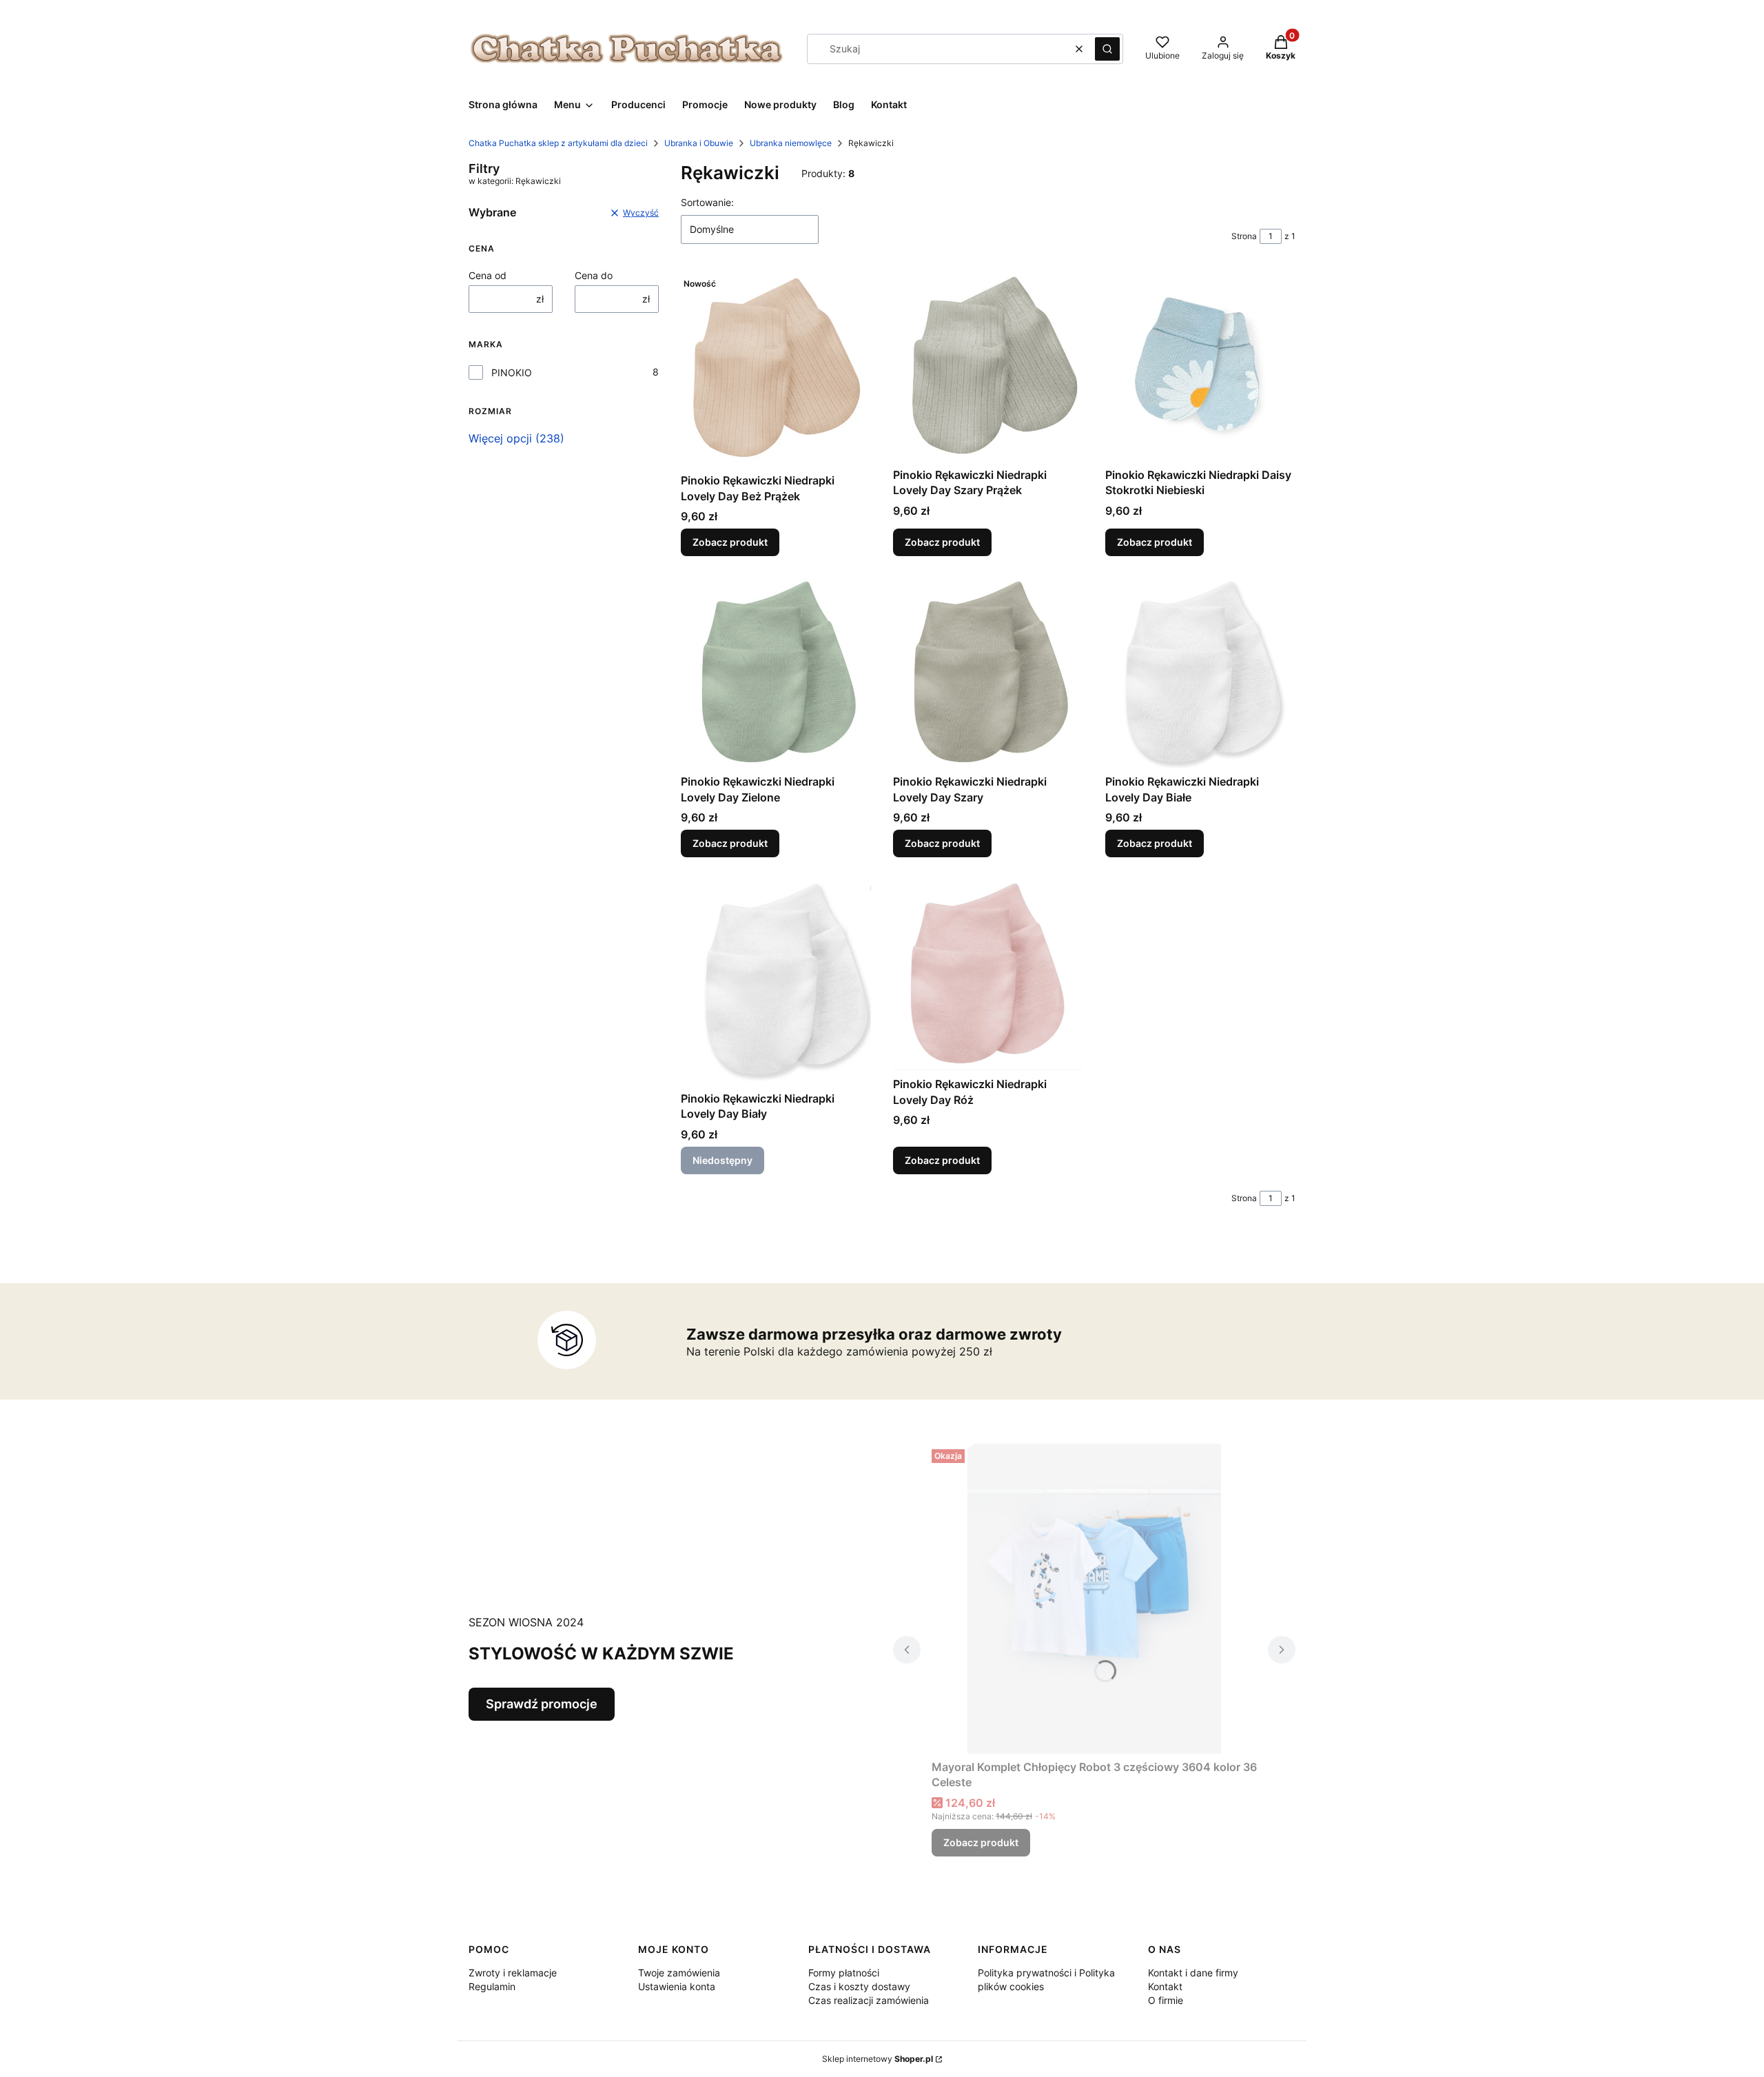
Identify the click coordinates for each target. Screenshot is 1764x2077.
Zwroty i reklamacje (513, 1973)
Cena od (488, 275)
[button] (1107, 49)
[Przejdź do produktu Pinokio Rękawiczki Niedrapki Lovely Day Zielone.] (776, 673)
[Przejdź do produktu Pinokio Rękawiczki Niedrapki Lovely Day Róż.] (988, 975)
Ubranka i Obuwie (699, 143)
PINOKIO (512, 372)
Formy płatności (844, 1973)
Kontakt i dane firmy (1193, 1973)
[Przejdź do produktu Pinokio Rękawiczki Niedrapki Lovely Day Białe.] (1200, 673)
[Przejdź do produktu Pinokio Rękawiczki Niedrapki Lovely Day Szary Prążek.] (988, 367)
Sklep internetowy (878, 2059)
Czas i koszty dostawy (859, 1986)
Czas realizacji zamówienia (869, 2000)
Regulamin (492, 1986)
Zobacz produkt (730, 542)
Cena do (594, 275)
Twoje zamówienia (679, 1973)
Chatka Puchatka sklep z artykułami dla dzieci (558, 143)
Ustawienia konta (677, 1986)
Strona (1244, 236)
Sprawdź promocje (542, 1704)
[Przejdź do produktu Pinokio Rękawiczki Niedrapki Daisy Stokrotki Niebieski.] (1200, 367)
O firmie (1166, 2000)
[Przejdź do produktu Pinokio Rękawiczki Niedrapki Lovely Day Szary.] (988, 673)
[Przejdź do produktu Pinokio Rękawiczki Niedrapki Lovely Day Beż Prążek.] (776, 370)
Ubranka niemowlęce (791, 143)
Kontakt (1165, 1986)
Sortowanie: (707, 202)
